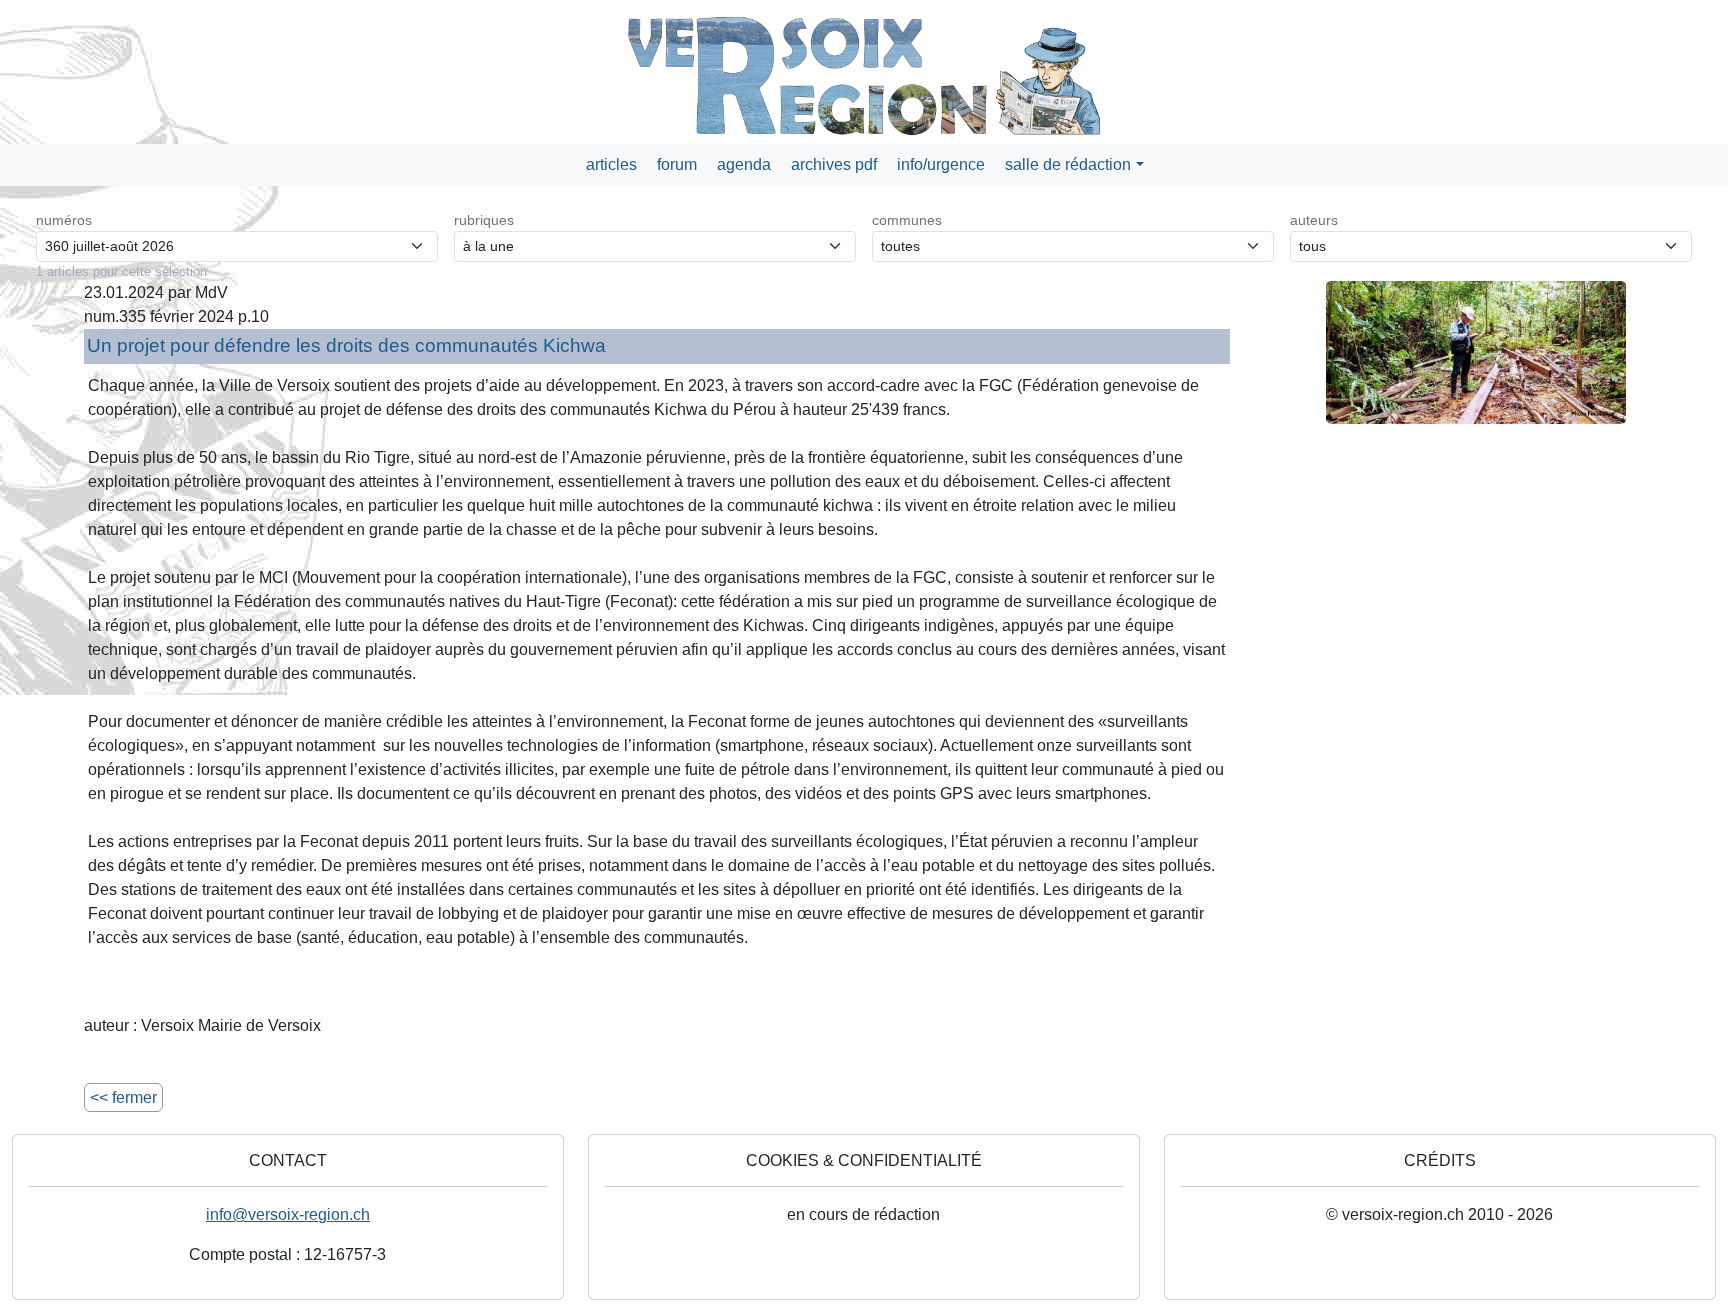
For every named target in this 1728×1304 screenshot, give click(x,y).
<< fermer (123, 1097)
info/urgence (941, 164)
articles (611, 164)
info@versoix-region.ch (288, 1214)
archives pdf (834, 164)
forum (677, 164)
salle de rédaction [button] (1068, 164)
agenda (744, 164)
